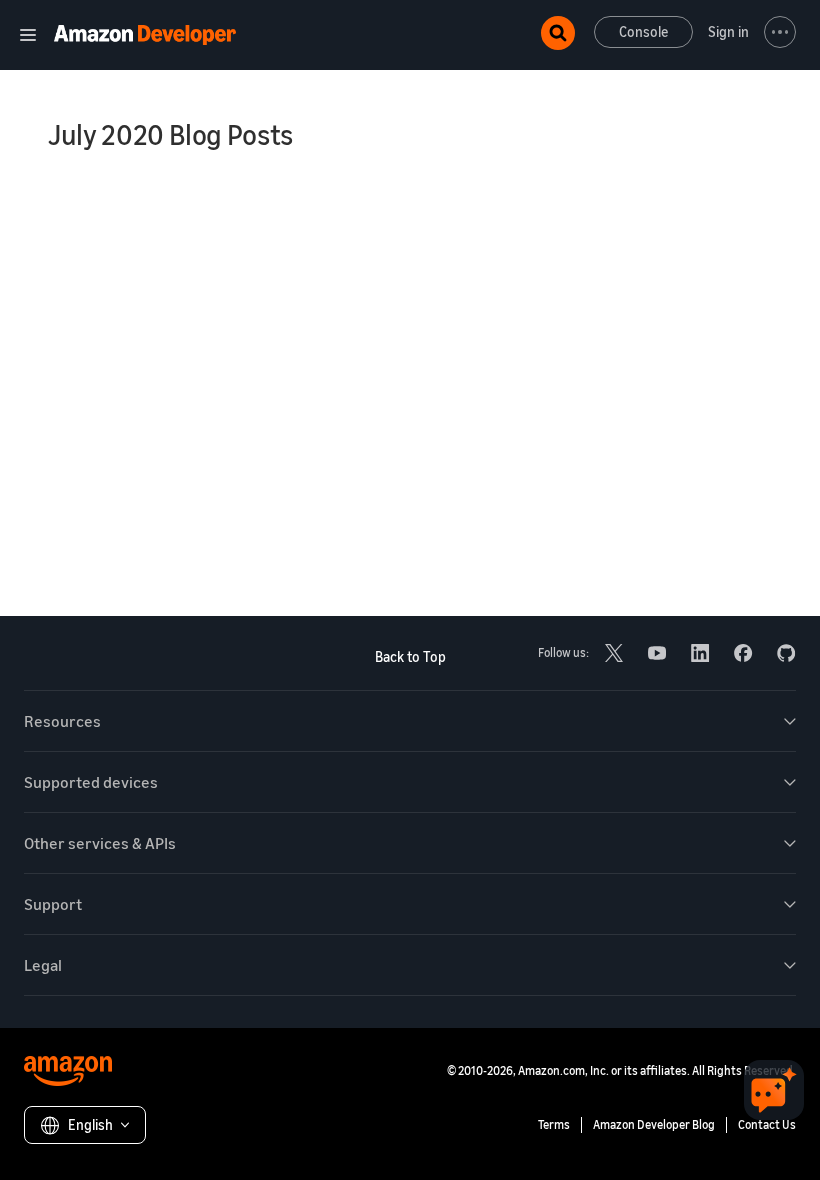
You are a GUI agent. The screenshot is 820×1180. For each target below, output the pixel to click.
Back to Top (410, 656)
